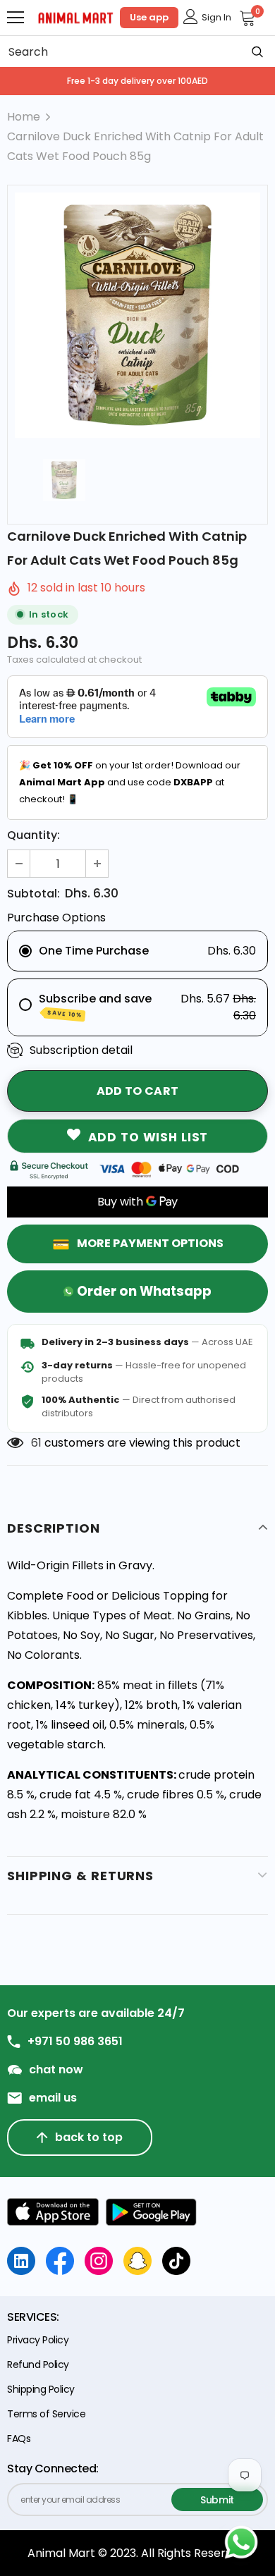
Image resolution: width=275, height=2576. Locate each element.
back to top (89, 2137)
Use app (149, 17)
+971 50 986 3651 (75, 2042)
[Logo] (76, 17)
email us (53, 2098)
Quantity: (33, 835)
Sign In (216, 17)
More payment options (150, 1243)
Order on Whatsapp (144, 1291)
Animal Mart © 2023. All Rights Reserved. (138, 2553)
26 (38, 1443)
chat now (56, 2070)
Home (24, 117)
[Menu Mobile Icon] (16, 18)
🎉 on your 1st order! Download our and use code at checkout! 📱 (130, 782)
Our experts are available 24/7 (96, 2013)
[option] (137, 315)
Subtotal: (33, 894)
